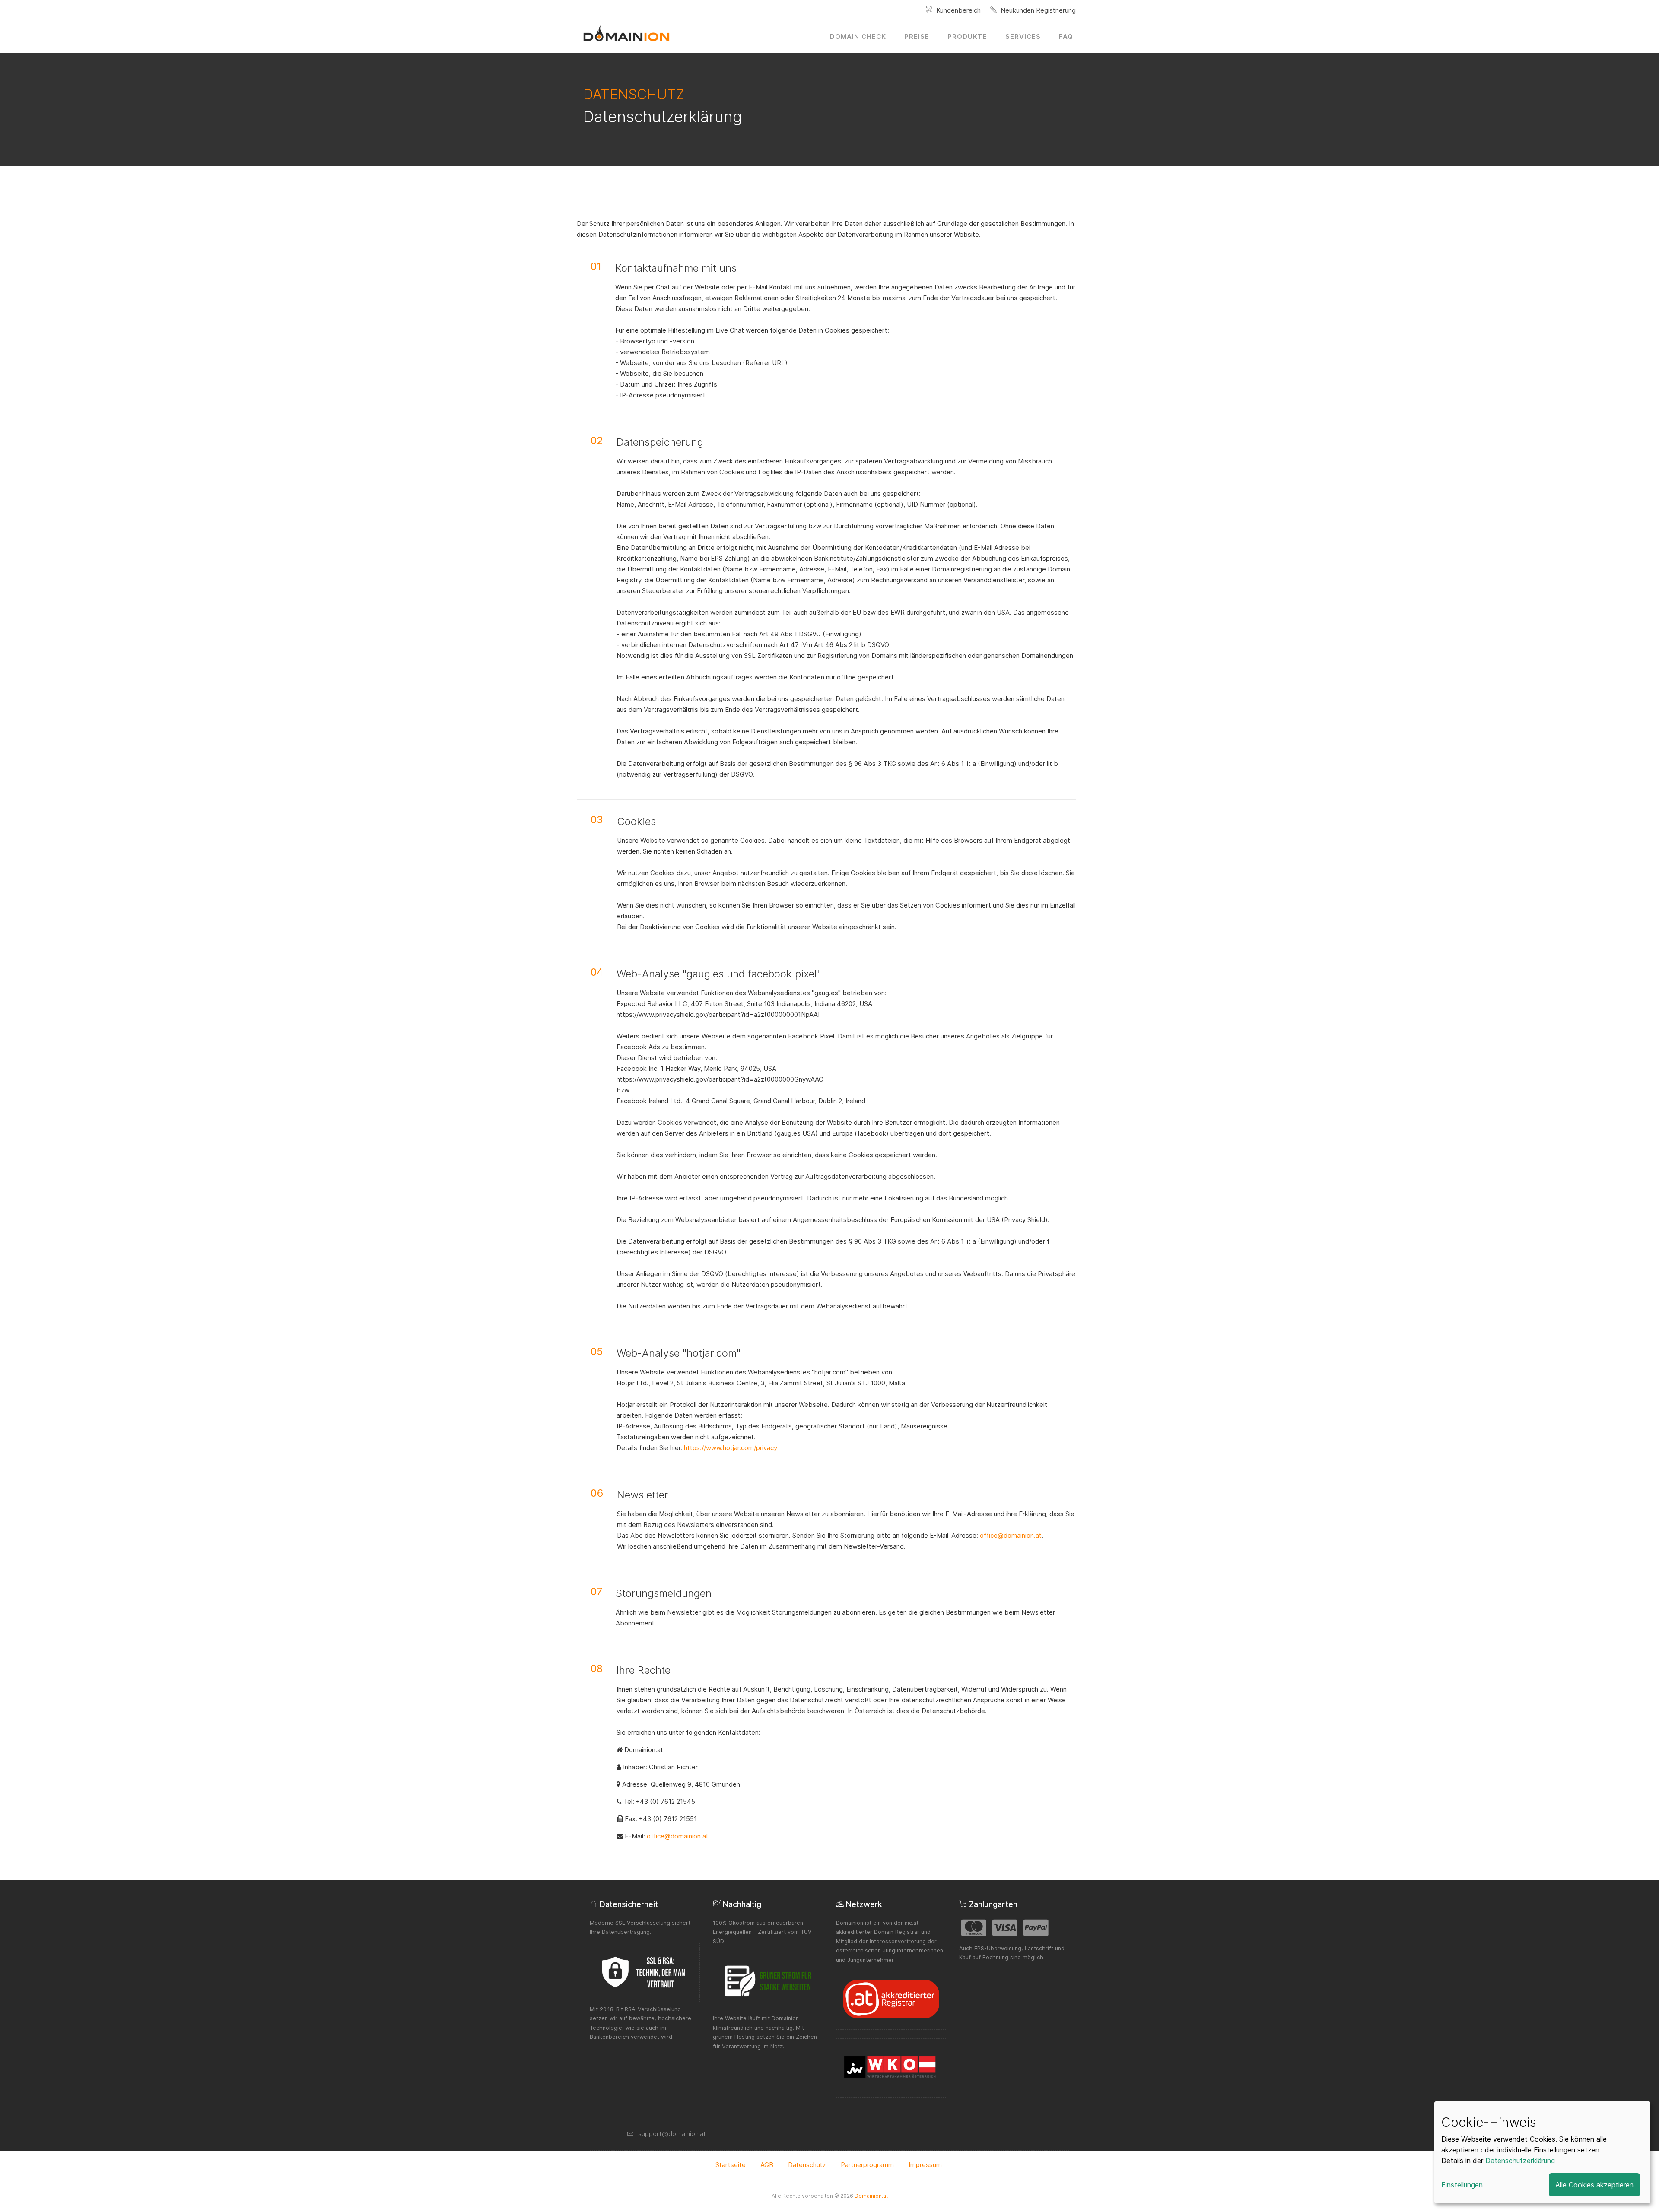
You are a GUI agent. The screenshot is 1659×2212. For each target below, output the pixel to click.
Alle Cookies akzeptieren (1594, 2185)
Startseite (731, 2165)
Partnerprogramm (867, 2165)
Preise (917, 36)
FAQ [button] (1066, 36)
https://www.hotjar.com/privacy (731, 1448)
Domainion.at (871, 2196)
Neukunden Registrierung (1038, 10)
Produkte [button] (967, 36)
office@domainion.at (1011, 1535)
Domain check (858, 36)
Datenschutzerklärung (1520, 2161)
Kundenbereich (958, 10)
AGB (767, 2165)
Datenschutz (807, 2165)
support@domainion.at (672, 2134)
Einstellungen (1462, 2185)
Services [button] (1023, 36)
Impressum (925, 2165)
